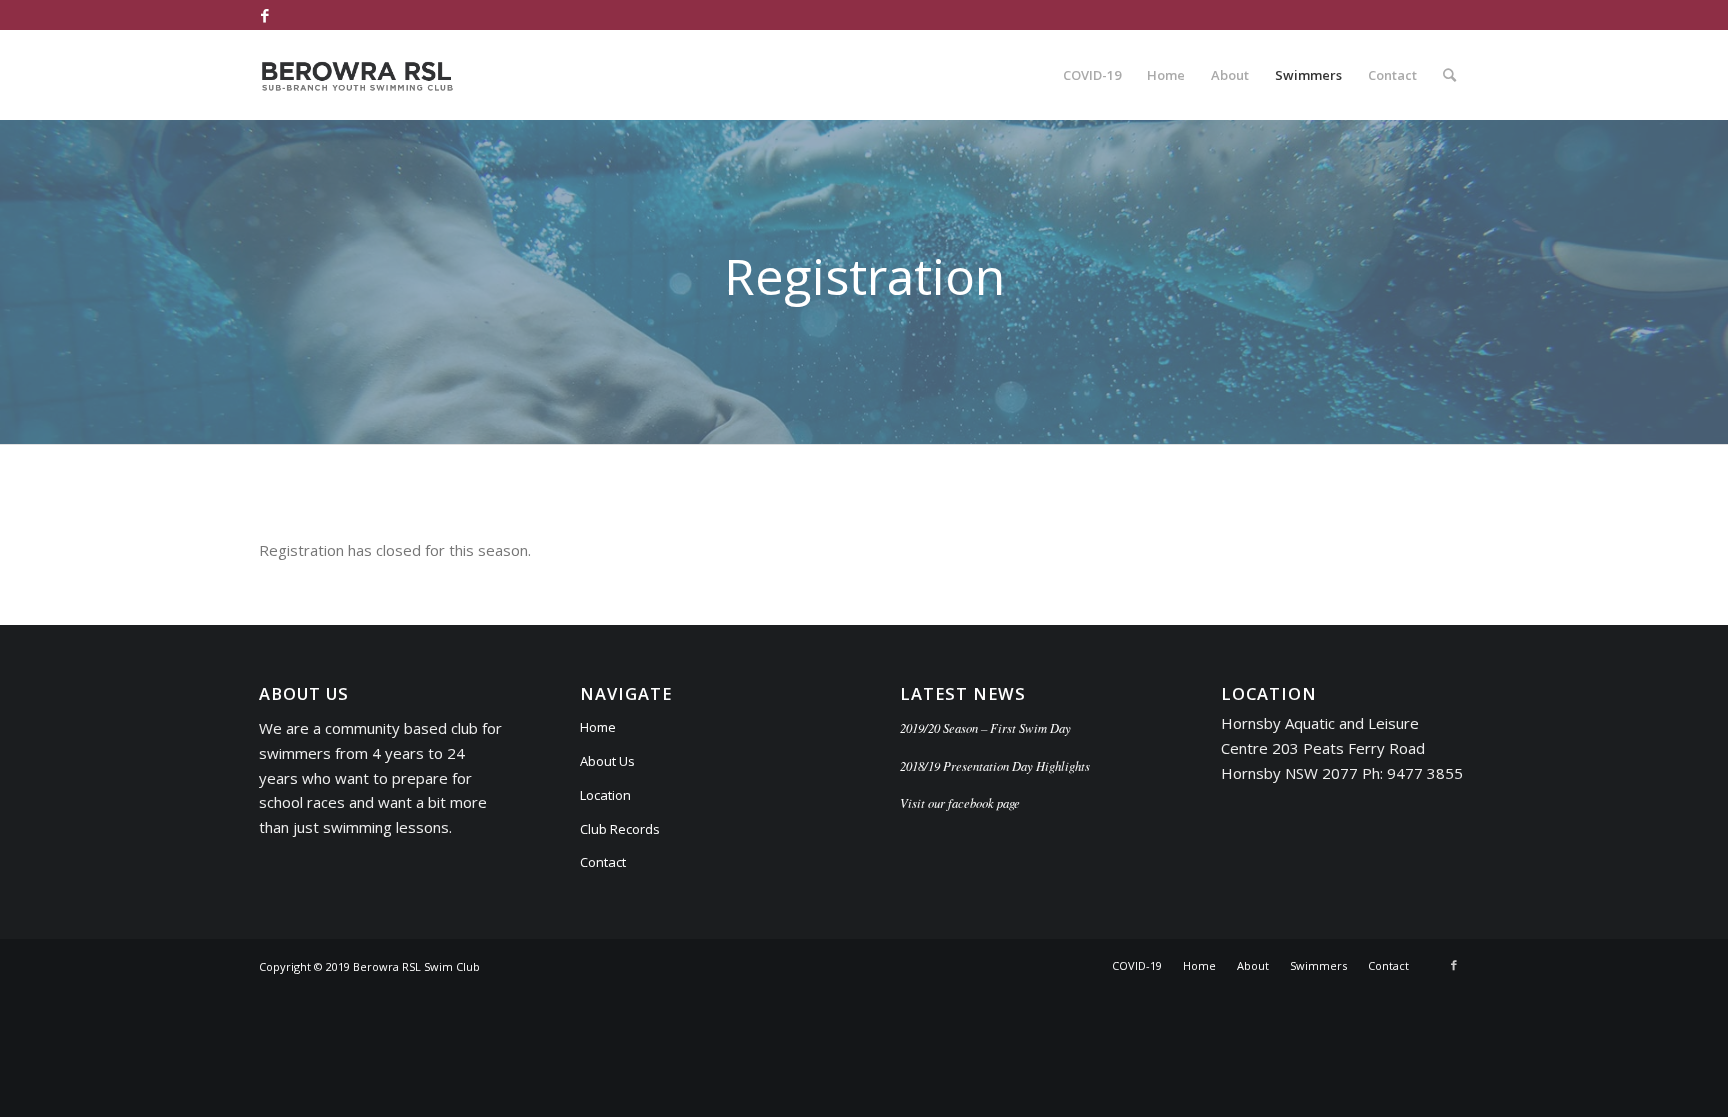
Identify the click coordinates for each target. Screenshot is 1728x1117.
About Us (607, 761)
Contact (603, 862)
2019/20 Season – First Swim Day (985, 727)
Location (605, 795)
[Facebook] (265, 15)
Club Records (620, 829)
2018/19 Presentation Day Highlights (995, 765)
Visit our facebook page (960, 802)
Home (598, 727)
